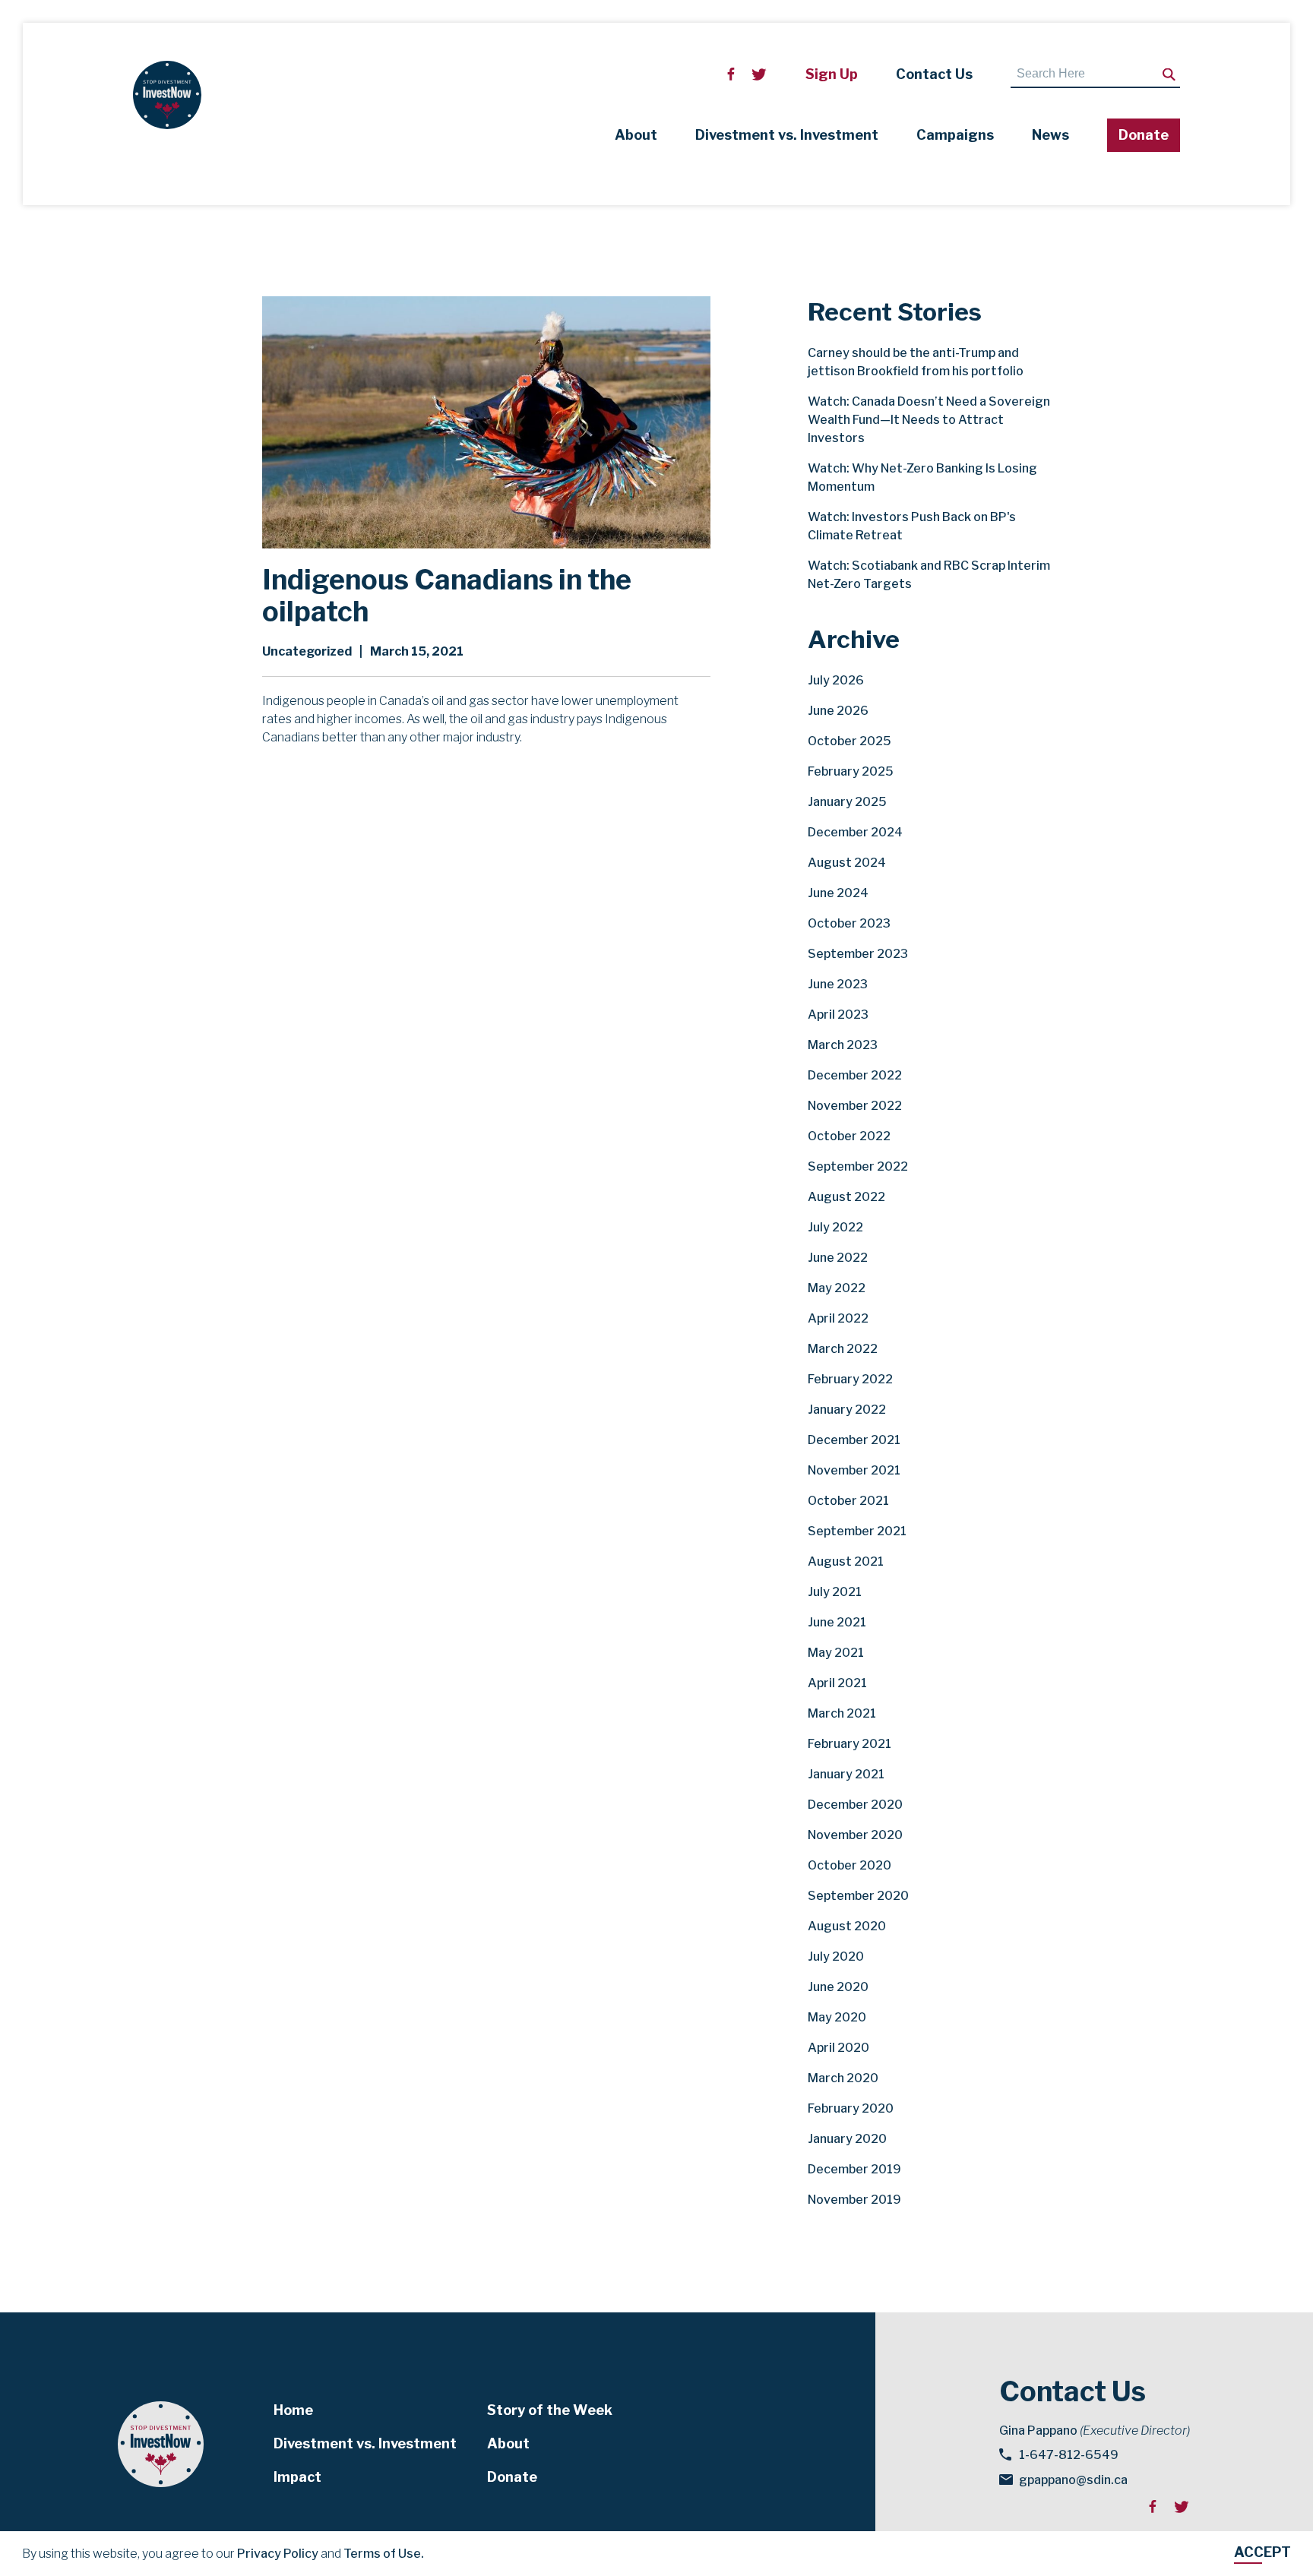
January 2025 (847, 802)
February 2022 (850, 1379)
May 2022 (837, 1288)
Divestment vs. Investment (787, 135)
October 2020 (849, 1865)
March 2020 (843, 2078)
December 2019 (854, 2169)
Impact (297, 2477)
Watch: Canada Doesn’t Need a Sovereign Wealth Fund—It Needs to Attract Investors (929, 420)
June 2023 (838, 984)
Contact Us (934, 74)
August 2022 (846, 1197)
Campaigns (955, 135)
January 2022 (847, 1410)
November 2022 (855, 1106)
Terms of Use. (384, 2554)
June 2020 (838, 1987)
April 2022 (838, 1318)
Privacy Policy (278, 2554)
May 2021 (836, 1653)
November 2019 (854, 2200)
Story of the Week (550, 2410)
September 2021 (857, 1531)
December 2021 (854, 1440)
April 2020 (838, 2048)
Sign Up (832, 74)
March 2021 (842, 1713)
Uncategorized (307, 651)
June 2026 (838, 711)
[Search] (1169, 75)
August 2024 (847, 863)
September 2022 (858, 1166)
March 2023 (843, 1045)
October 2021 (848, 1501)
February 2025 (851, 771)
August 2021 (846, 1561)
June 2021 (837, 1622)
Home (293, 2410)
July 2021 (835, 1592)
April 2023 (838, 1015)
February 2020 (851, 2108)
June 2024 (838, 893)
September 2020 (858, 1896)
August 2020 (847, 1926)
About (636, 135)
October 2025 (849, 741)
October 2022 (849, 1136)
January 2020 (847, 2139)
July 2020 (836, 1956)
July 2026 (836, 680)
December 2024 (855, 832)
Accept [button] (1262, 2552)
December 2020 (855, 1805)
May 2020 (837, 2017)
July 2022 (835, 1227)
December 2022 (855, 1075)
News (1050, 135)
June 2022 (838, 1258)
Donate (1144, 135)
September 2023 (858, 954)
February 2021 (849, 1744)
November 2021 (854, 1470)
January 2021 (846, 1774)
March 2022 (843, 1349)
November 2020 (855, 1835)
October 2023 (849, 923)
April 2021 (837, 1683)
